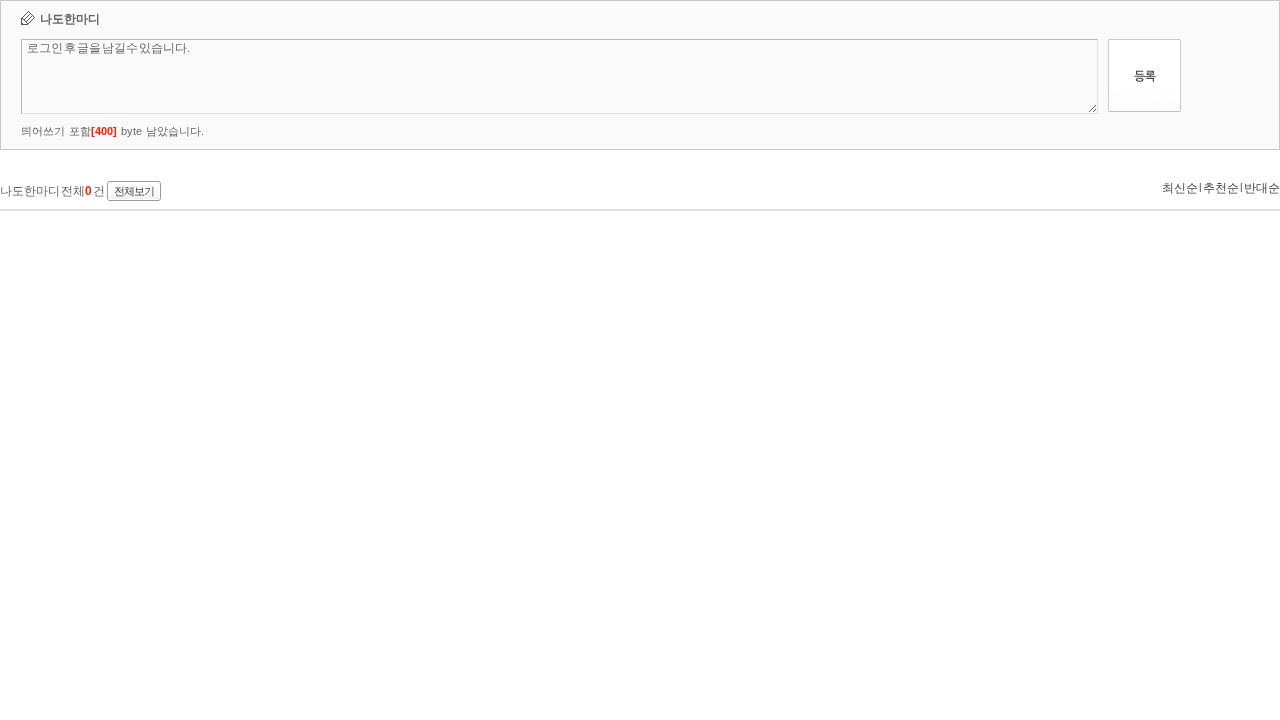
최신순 (1180, 188)
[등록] (1144, 108)
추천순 (1221, 188)
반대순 (1262, 188)
